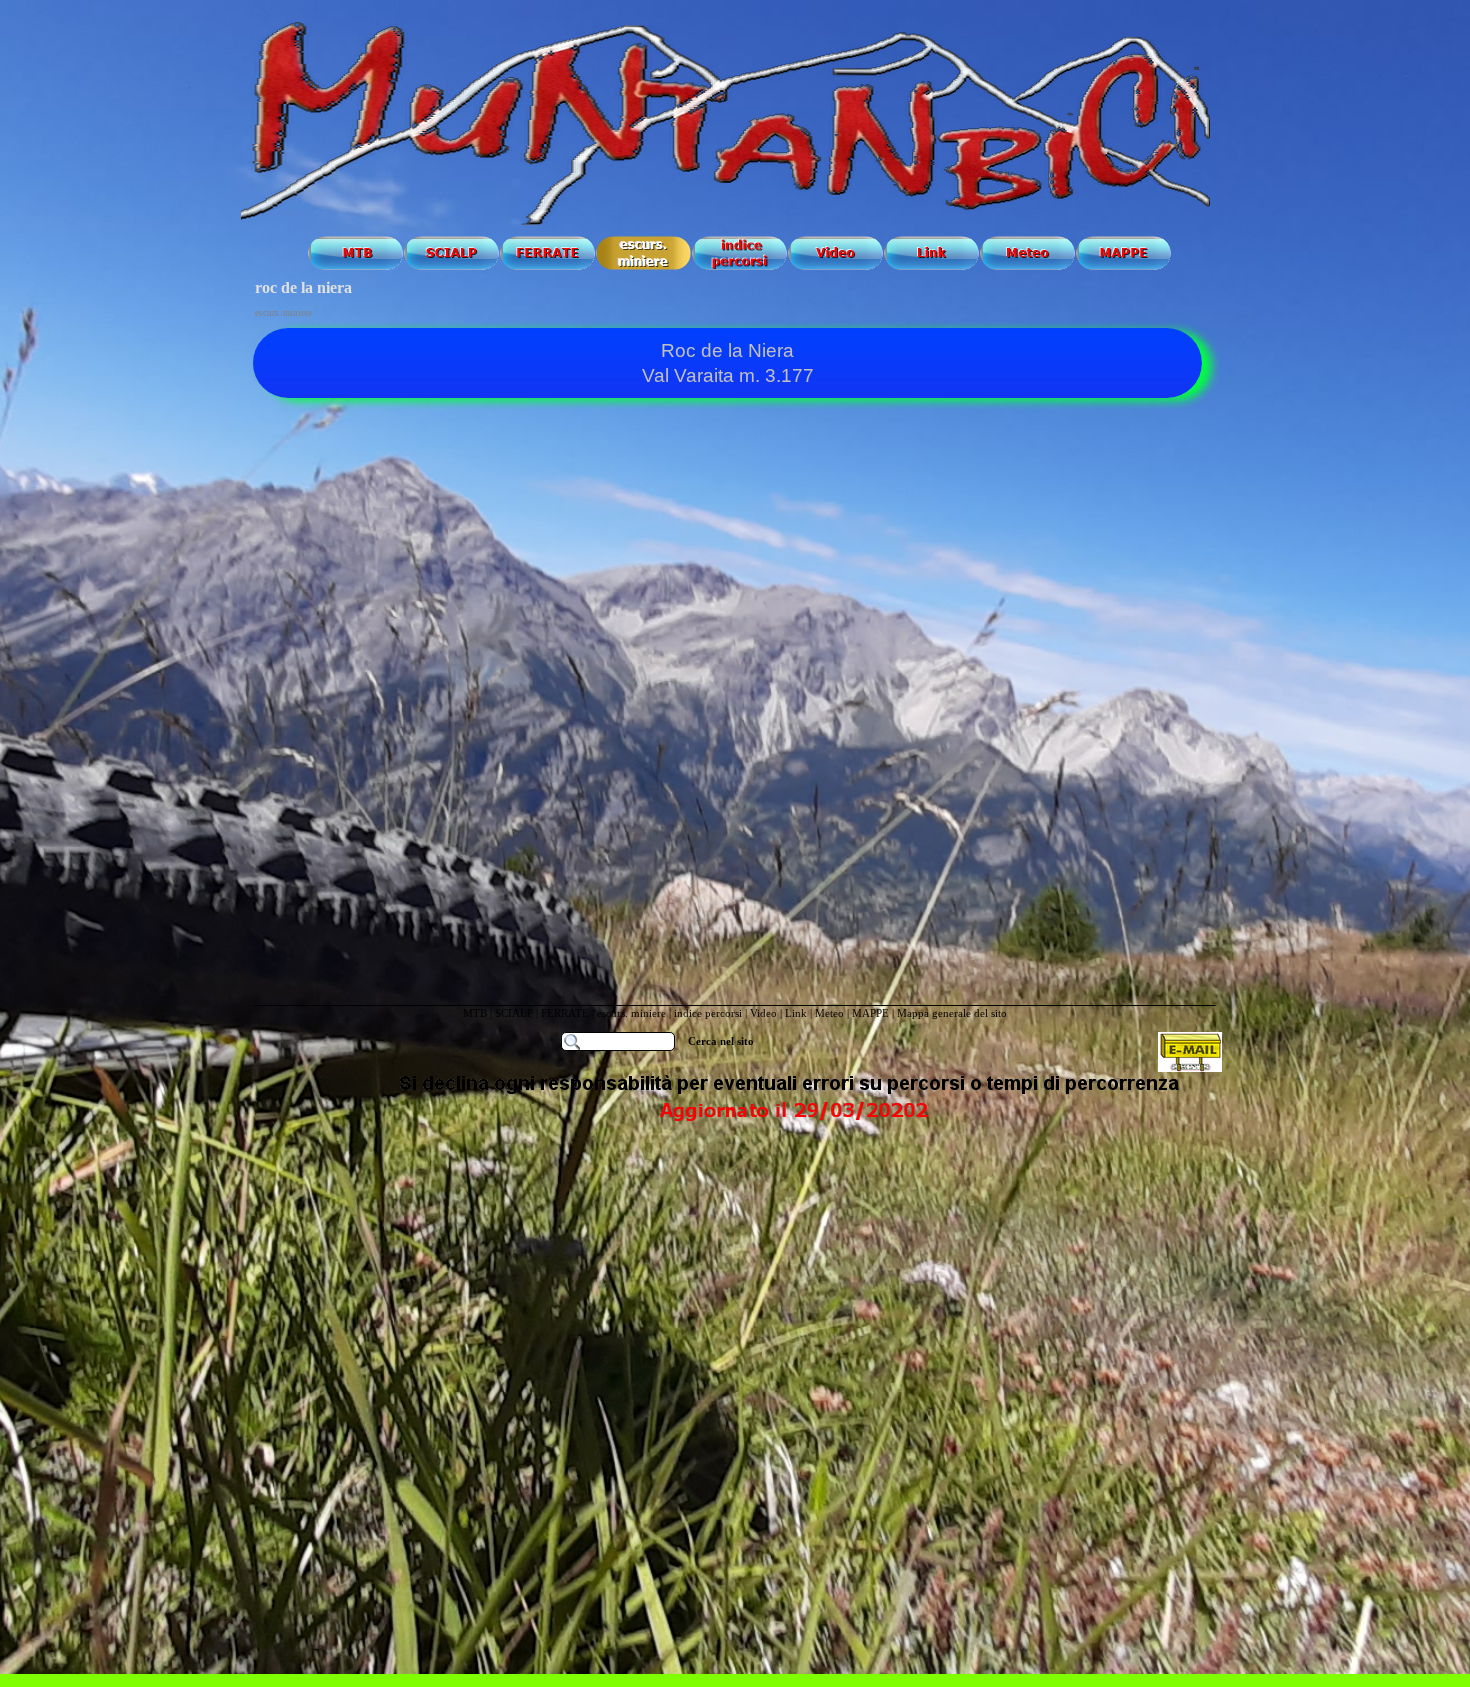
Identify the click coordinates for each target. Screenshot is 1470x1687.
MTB (475, 1013)
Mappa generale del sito (952, 1013)
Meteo (829, 1013)
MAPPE (870, 1013)
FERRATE (566, 1013)
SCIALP (514, 1013)
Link (796, 1013)
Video (763, 1013)
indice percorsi (709, 1013)
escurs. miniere (631, 1013)
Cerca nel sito (721, 1041)
